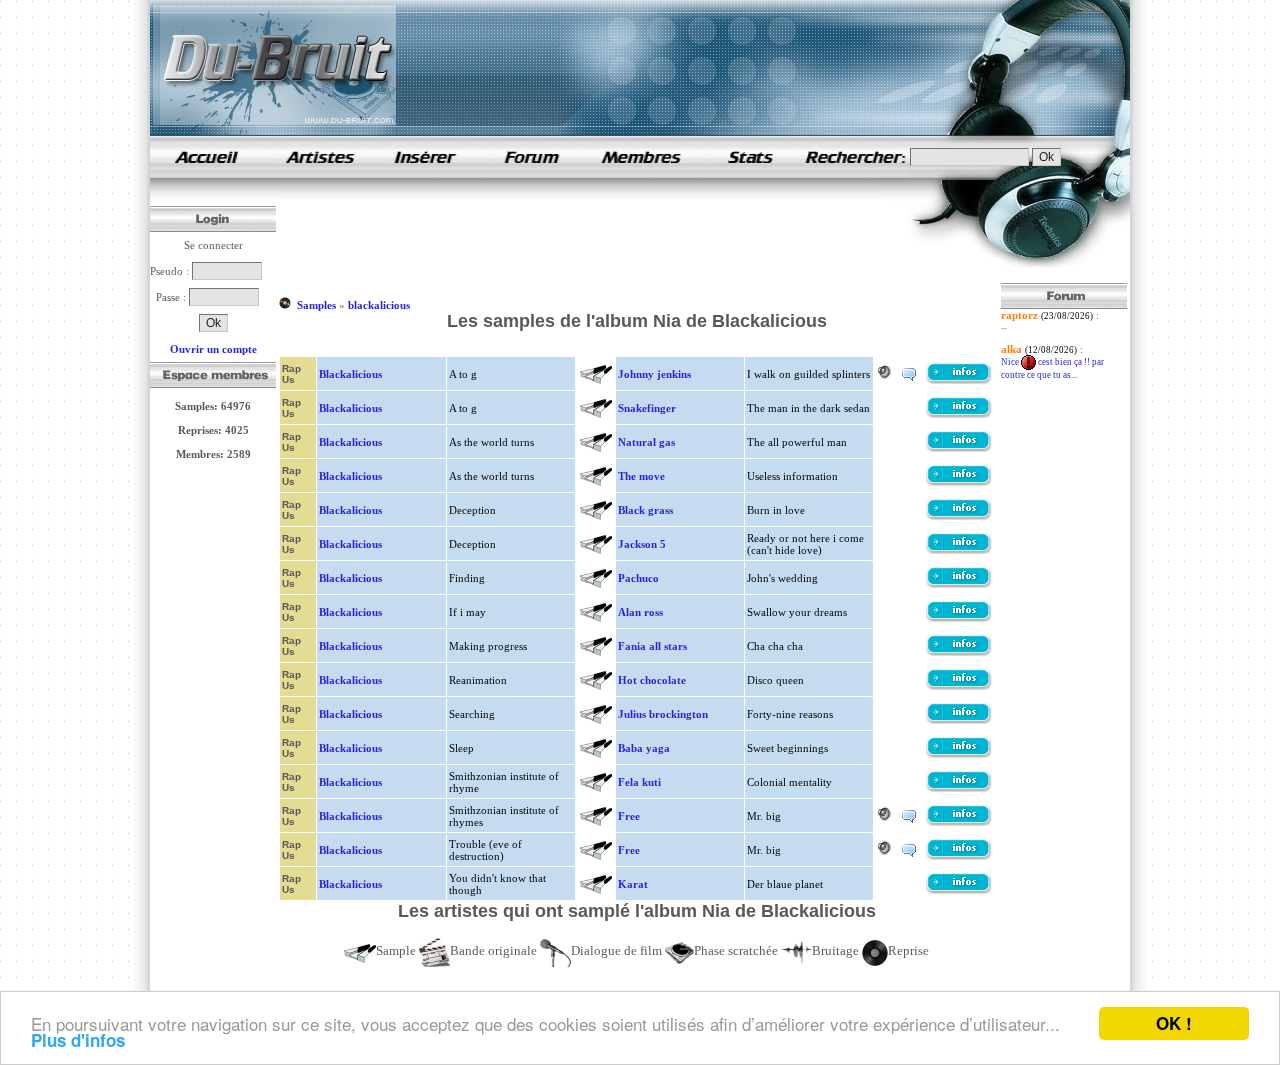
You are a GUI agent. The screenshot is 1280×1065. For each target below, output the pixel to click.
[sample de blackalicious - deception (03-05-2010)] (959, 550)
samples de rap (206, 156)
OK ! (1174, 1023)
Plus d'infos (78, 1040)
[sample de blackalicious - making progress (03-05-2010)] (959, 652)
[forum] (532, 174)
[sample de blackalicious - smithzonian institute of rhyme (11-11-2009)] (959, 788)
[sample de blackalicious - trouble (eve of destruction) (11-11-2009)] (959, 856)
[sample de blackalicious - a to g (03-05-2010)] (959, 414)
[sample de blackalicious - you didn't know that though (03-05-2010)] (959, 890)
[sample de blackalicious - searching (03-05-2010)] (959, 720)
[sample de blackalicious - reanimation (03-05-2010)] (959, 686)
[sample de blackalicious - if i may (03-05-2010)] (959, 618)
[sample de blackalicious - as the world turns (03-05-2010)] (959, 448)
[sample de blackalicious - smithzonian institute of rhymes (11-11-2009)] (959, 822)
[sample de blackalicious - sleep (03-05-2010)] (959, 754)
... (1004, 326)
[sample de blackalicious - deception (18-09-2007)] (959, 516)
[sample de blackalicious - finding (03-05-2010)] (959, 584)
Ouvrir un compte (213, 349)
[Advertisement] (642, 238)
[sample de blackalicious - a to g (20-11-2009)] (959, 380)
